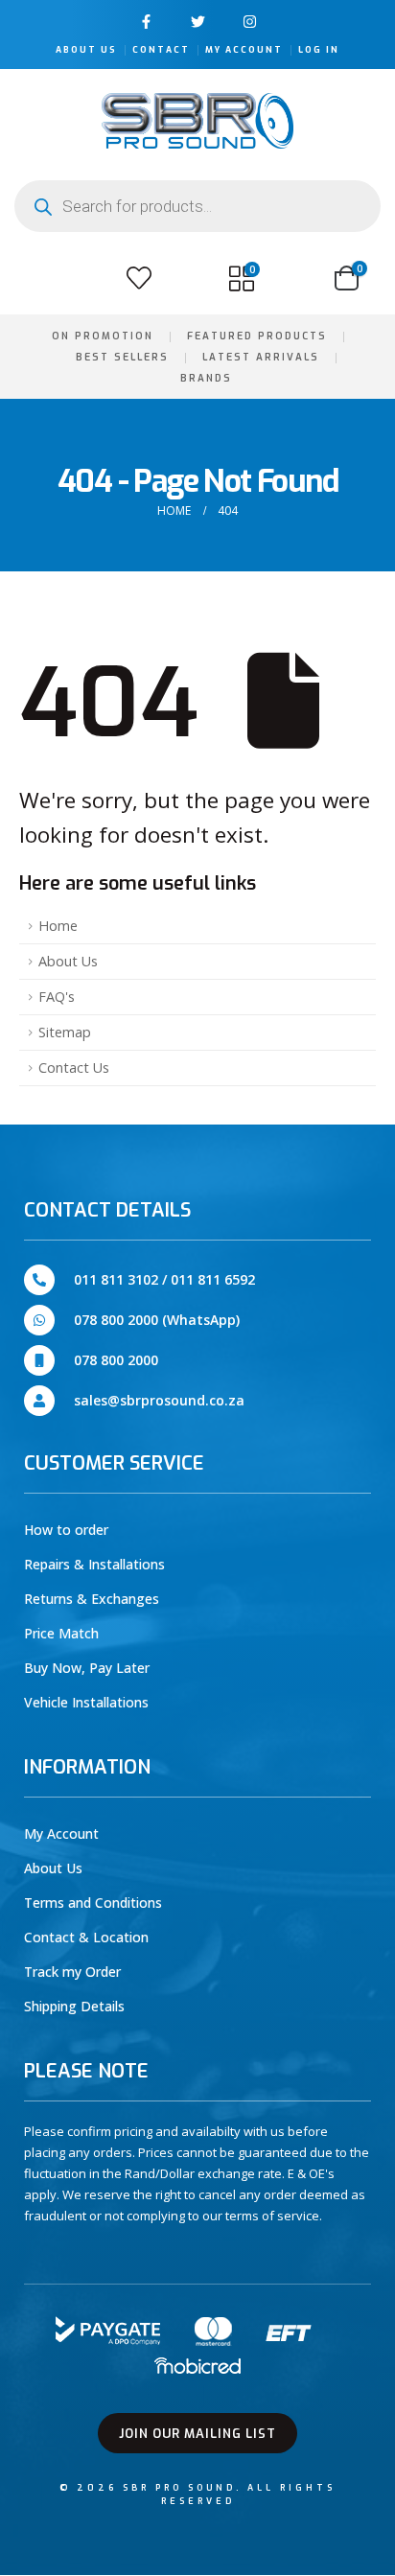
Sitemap (65, 1032)
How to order (66, 1530)
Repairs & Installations (94, 1564)
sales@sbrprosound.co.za (159, 1400)
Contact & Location (86, 1937)
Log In (319, 50)
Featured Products (257, 336)
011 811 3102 (116, 1279)
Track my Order (72, 1972)
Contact (161, 50)
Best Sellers (122, 357)
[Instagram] (250, 22)
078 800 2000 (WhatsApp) (157, 1320)
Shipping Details (74, 2006)
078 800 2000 (116, 1360)
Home (58, 926)
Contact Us (74, 1068)
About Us (86, 50)
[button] (36, 278)
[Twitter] (198, 22)
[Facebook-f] (146, 22)
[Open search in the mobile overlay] (197, 206)
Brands (206, 378)
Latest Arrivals (261, 357)
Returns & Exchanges (92, 1599)
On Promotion (103, 336)
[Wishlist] (139, 278)
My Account (244, 50)
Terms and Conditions (93, 1903)
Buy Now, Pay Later (87, 1668)
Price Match (61, 1633)
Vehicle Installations (86, 1702)
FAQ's (57, 997)
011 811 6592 (213, 1279)
